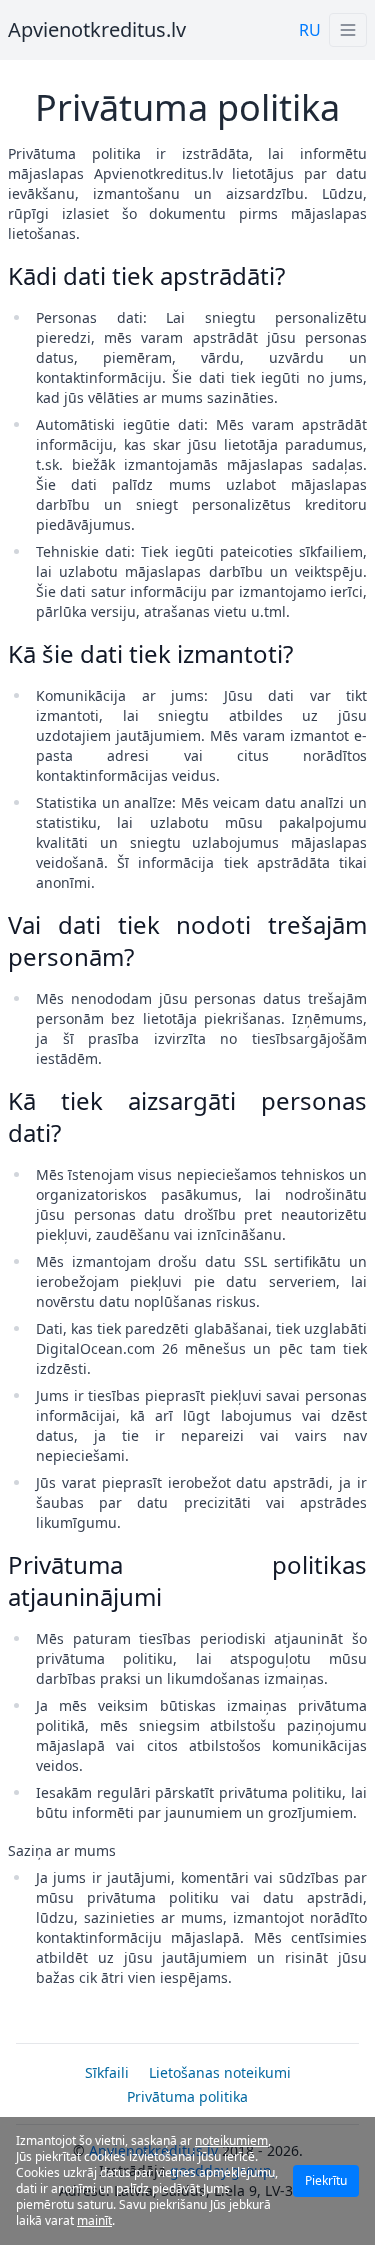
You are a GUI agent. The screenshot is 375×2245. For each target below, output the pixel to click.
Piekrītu (326, 2180)
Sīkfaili (107, 2072)
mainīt (94, 2220)
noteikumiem (231, 2140)
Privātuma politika (187, 2096)
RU (310, 30)
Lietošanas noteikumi (220, 2072)
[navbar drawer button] (348, 30)
